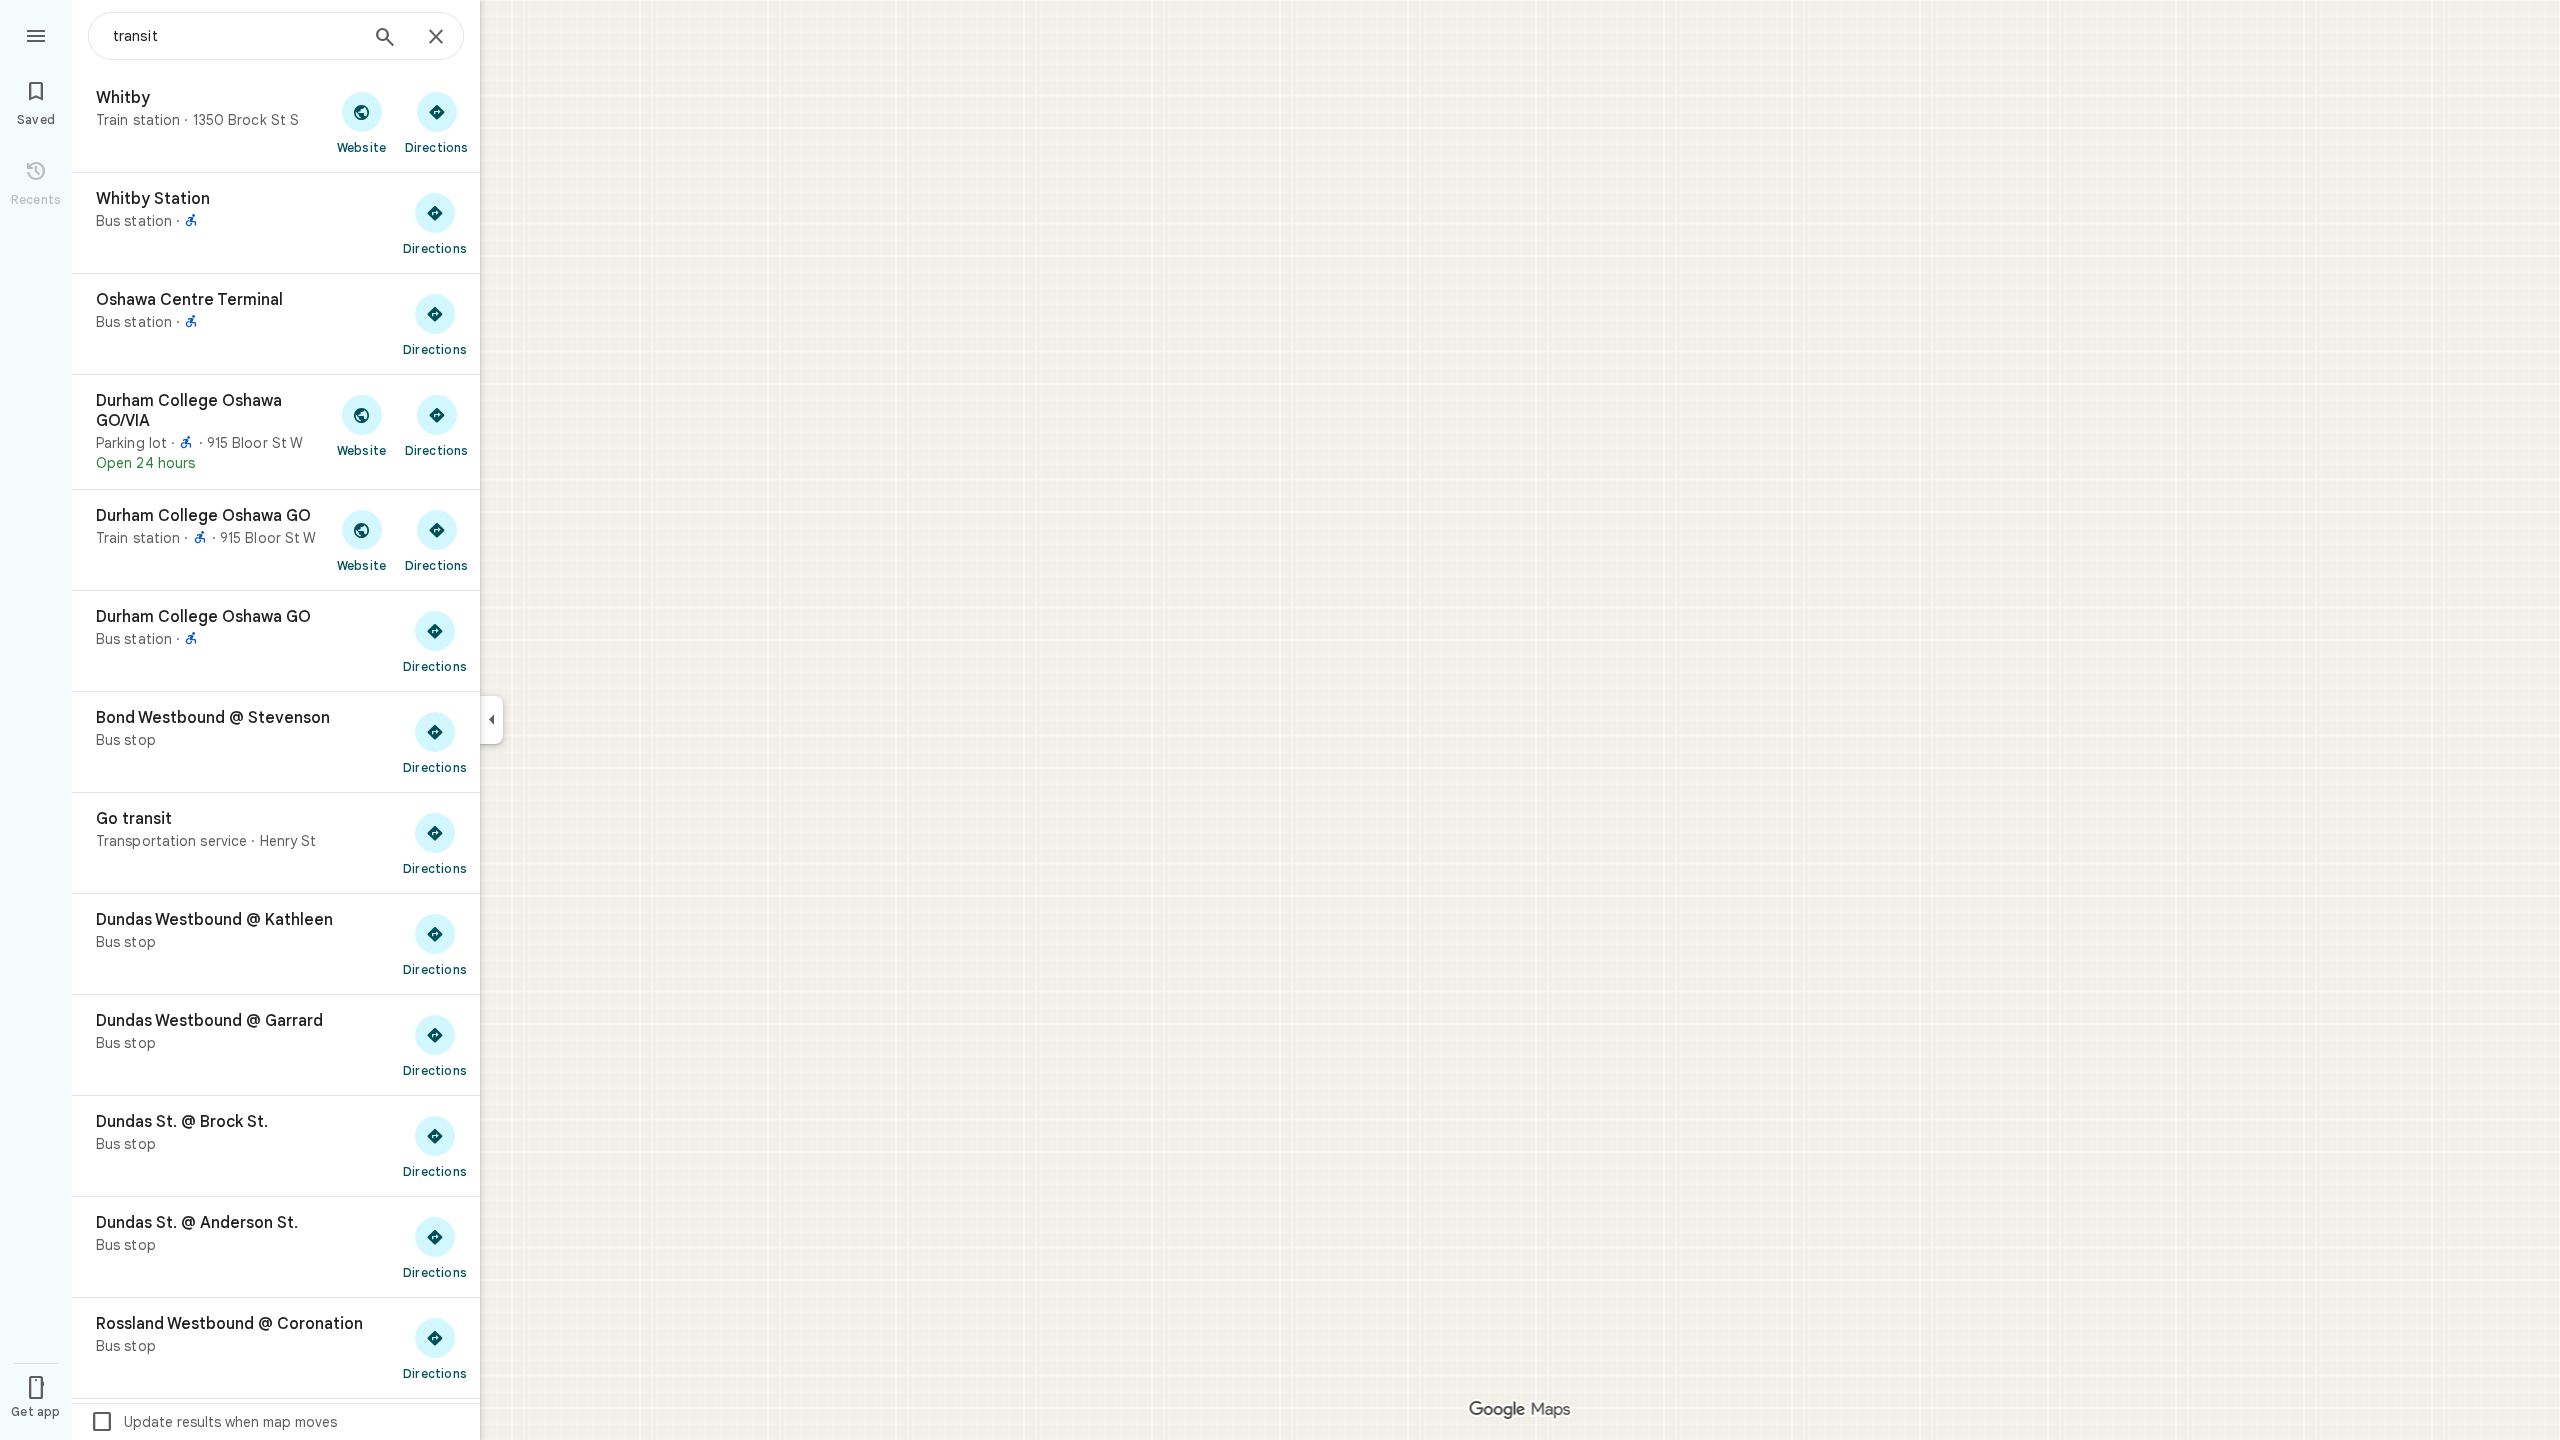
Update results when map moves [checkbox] (213, 1422)
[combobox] (235, 36)
